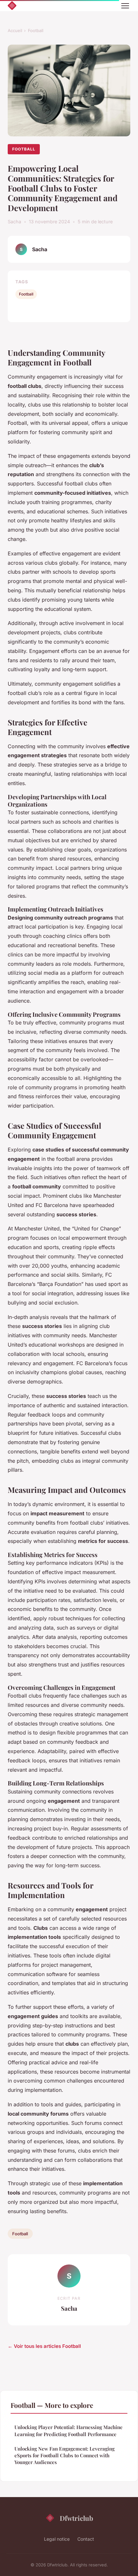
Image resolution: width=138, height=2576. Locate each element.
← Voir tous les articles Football (44, 2346)
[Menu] (125, 6)
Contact (86, 2539)
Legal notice (57, 2539)
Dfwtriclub (76, 2518)
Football (36, 30)
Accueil (15, 30)
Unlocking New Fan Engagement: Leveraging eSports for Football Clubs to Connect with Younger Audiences (65, 2456)
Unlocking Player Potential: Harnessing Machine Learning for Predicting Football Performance (69, 2431)
